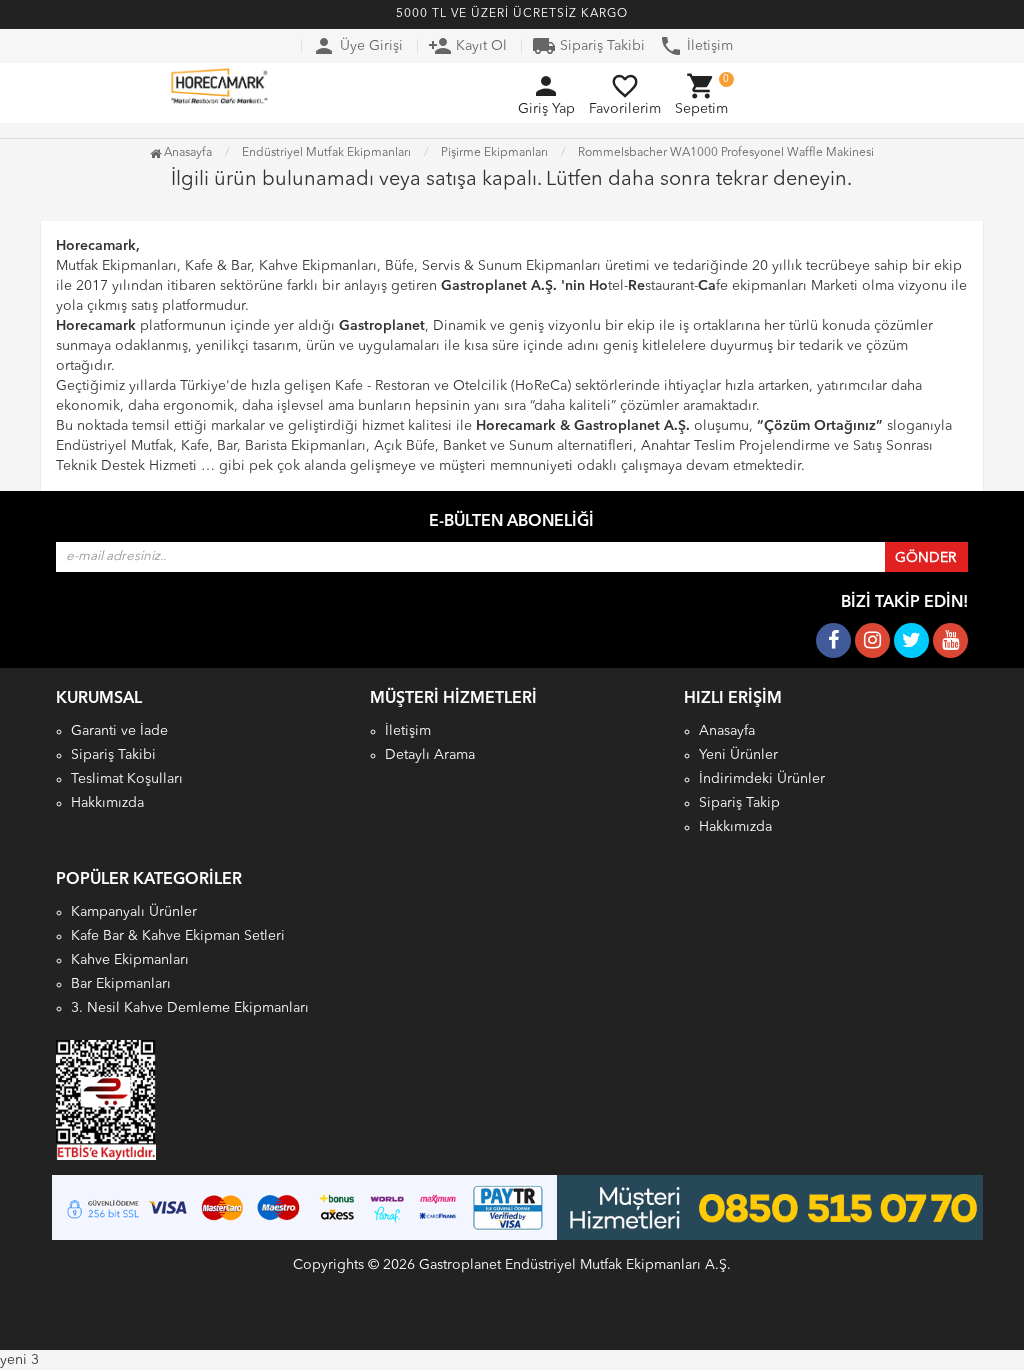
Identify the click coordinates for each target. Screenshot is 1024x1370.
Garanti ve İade (119, 731)
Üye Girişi (357, 46)
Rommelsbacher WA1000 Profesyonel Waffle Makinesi (726, 153)
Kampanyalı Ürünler (134, 912)
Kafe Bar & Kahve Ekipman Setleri (178, 936)
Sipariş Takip (739, 803)
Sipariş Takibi (588, 46)
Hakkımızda (107, 803)
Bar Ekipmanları (121, 984)
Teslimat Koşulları (127, 779)
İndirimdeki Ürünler (762, 779)
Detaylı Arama (430, 755)
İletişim (696, 46)
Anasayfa (186, 153)
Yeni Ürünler (738, 755)
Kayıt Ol (467, 46)
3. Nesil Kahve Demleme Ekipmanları (190, 1008)
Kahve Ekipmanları (130, 960)
